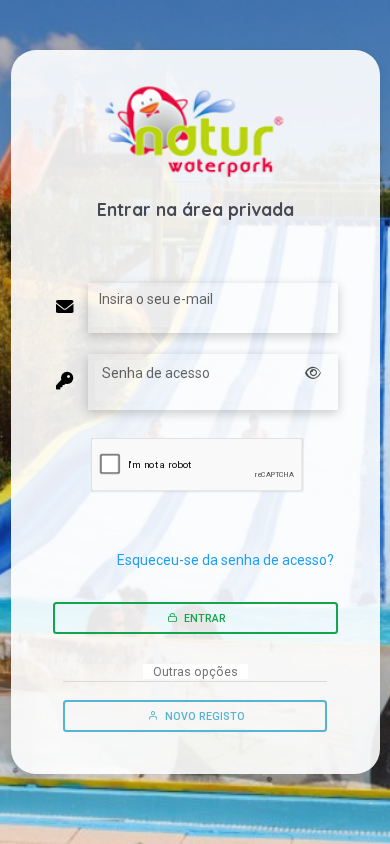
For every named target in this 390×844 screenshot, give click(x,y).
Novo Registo (203, 716)
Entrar (203, 618)
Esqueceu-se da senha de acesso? (225, 560)
